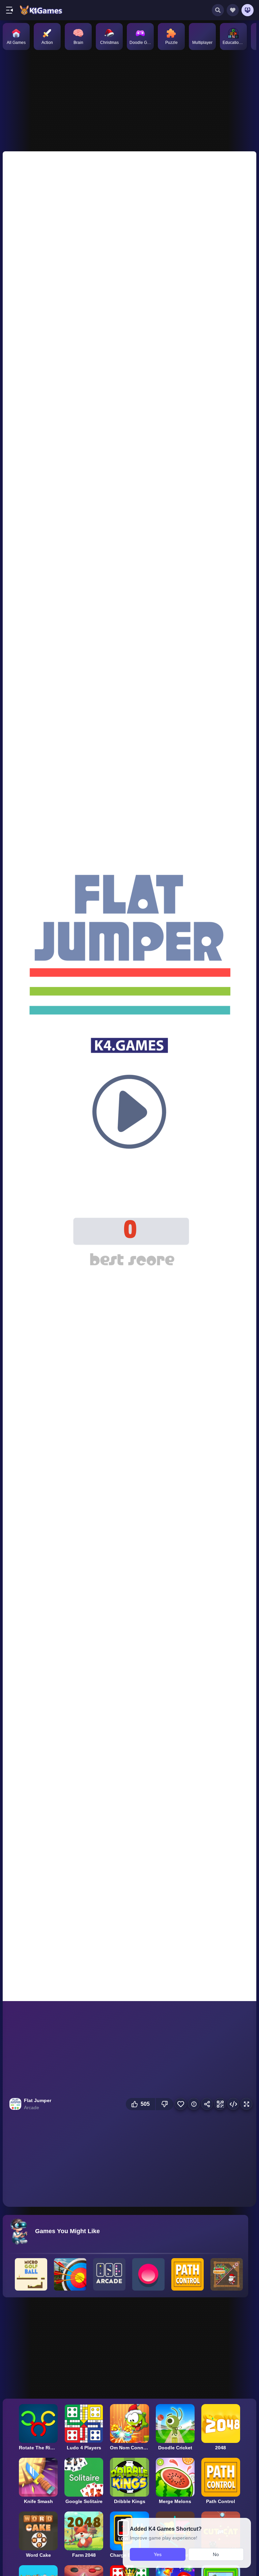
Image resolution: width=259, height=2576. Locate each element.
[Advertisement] (124, 99)
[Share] (207, 2104)
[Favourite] (181, 2104)
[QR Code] (220, 2104)
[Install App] (248, 10)
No (216, 2554)
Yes (158, 2554)
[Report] (194, 2104)
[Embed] (233, 2104)
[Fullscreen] (246, 2104)
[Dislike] (165, 2104)
